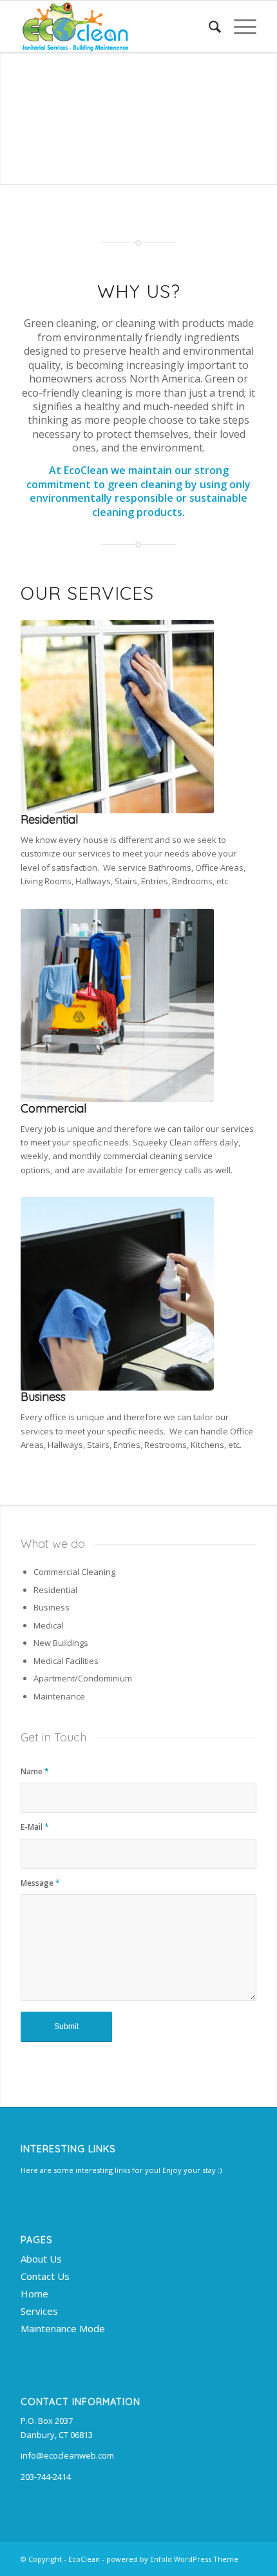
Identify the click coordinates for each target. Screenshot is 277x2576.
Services (39, 2311)
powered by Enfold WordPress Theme (172, 2559)
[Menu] (239, 26)
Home (34, 2294)
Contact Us (45, 2276)
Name (35, 1771)
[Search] (208, 26)
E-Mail (35, 1827)
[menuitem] (208, 26)
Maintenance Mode (63, 2328)
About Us (41, 2259)
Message (40, 1883)
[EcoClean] (115, 26)
